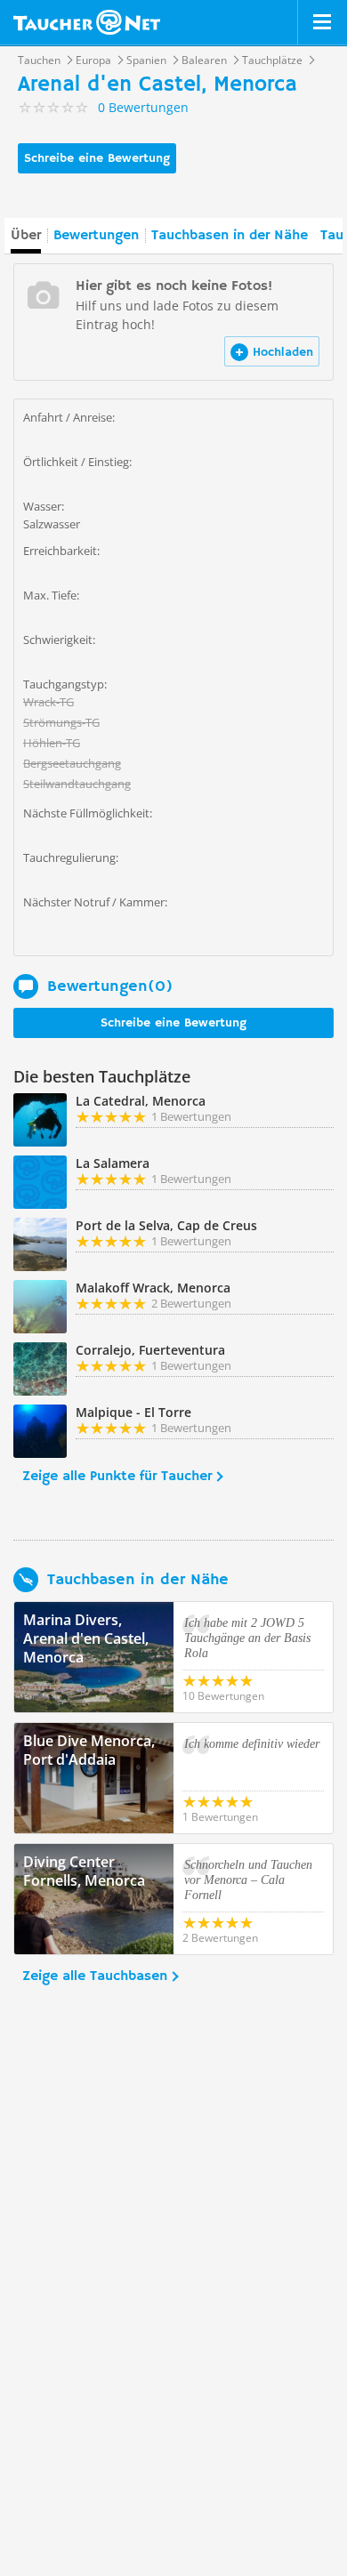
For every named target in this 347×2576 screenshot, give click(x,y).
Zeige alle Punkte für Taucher (117, 1477)
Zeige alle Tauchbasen (95, 1976)
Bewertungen (96, 236)
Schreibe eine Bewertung (97, 158)
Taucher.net (87, 22)
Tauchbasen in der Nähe (230, 236)
